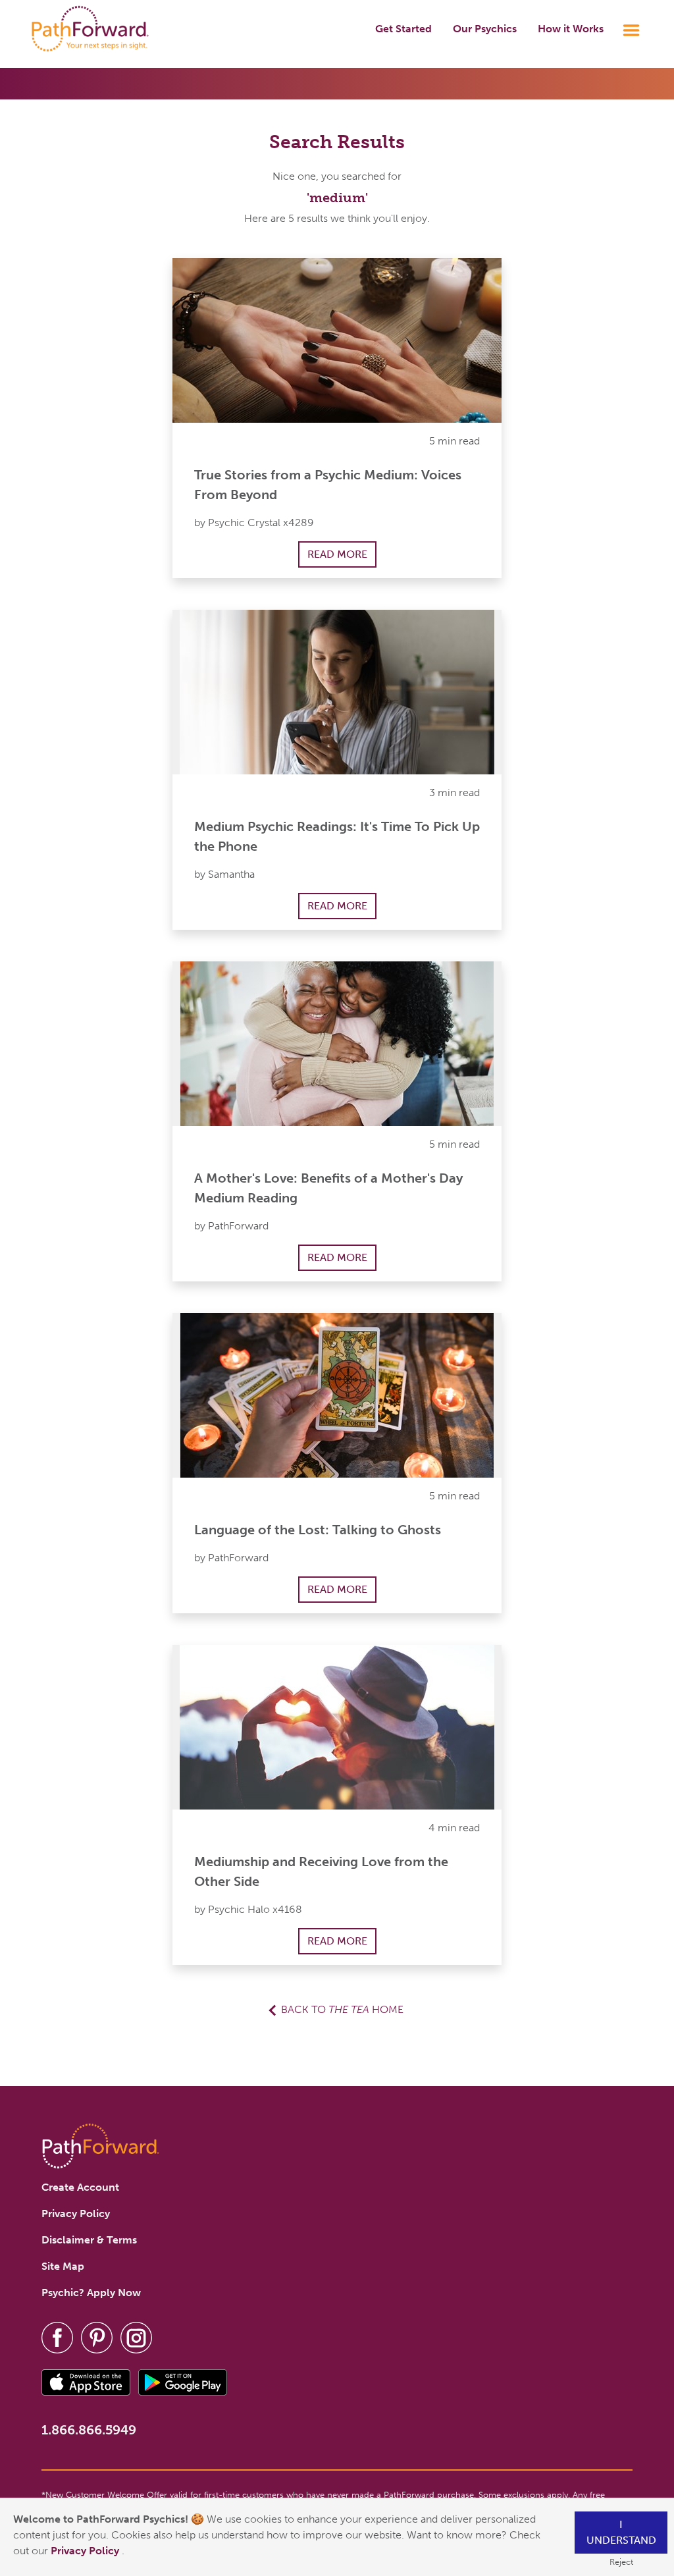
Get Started (403, 29)
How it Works (571, 29)
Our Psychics (485, 29)
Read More (337, 554)
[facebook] (57, 2337)
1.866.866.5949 (89, 2430)
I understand (621, 2532)
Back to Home (342, 2009)
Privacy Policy (86, 2551)
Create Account (80, 2187)
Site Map (63, 2266)
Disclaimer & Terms (89, 2240)
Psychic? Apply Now (91, 2293)
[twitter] (97, 2337)
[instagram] (136, 2337)
